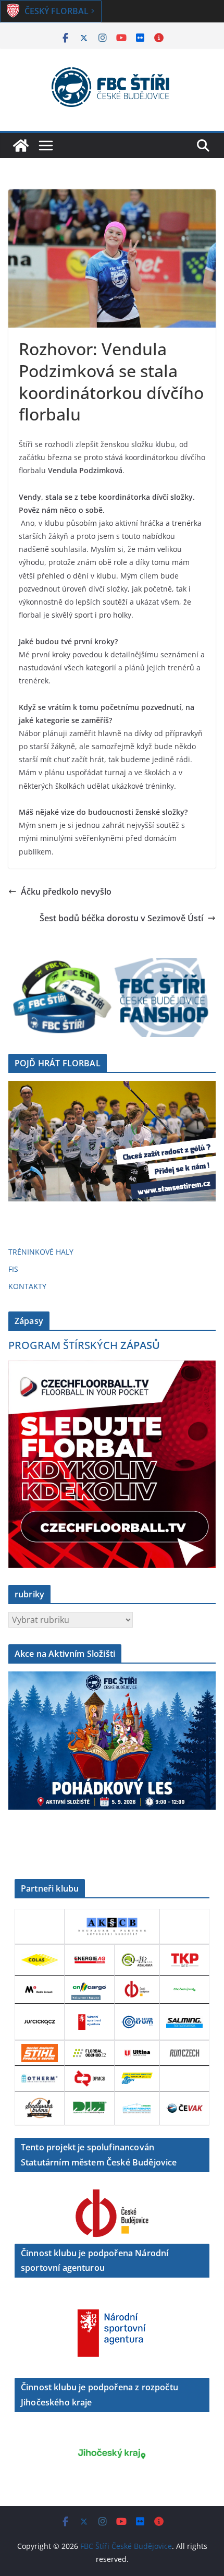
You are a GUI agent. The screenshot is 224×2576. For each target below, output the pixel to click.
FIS (13, 1269)
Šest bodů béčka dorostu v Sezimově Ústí (121, 918)
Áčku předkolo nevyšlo (66, 892)
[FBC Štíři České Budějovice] (21, 146)
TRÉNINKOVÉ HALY (41, 1252)
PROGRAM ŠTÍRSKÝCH (84, 1345)
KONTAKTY (27, 1286)
